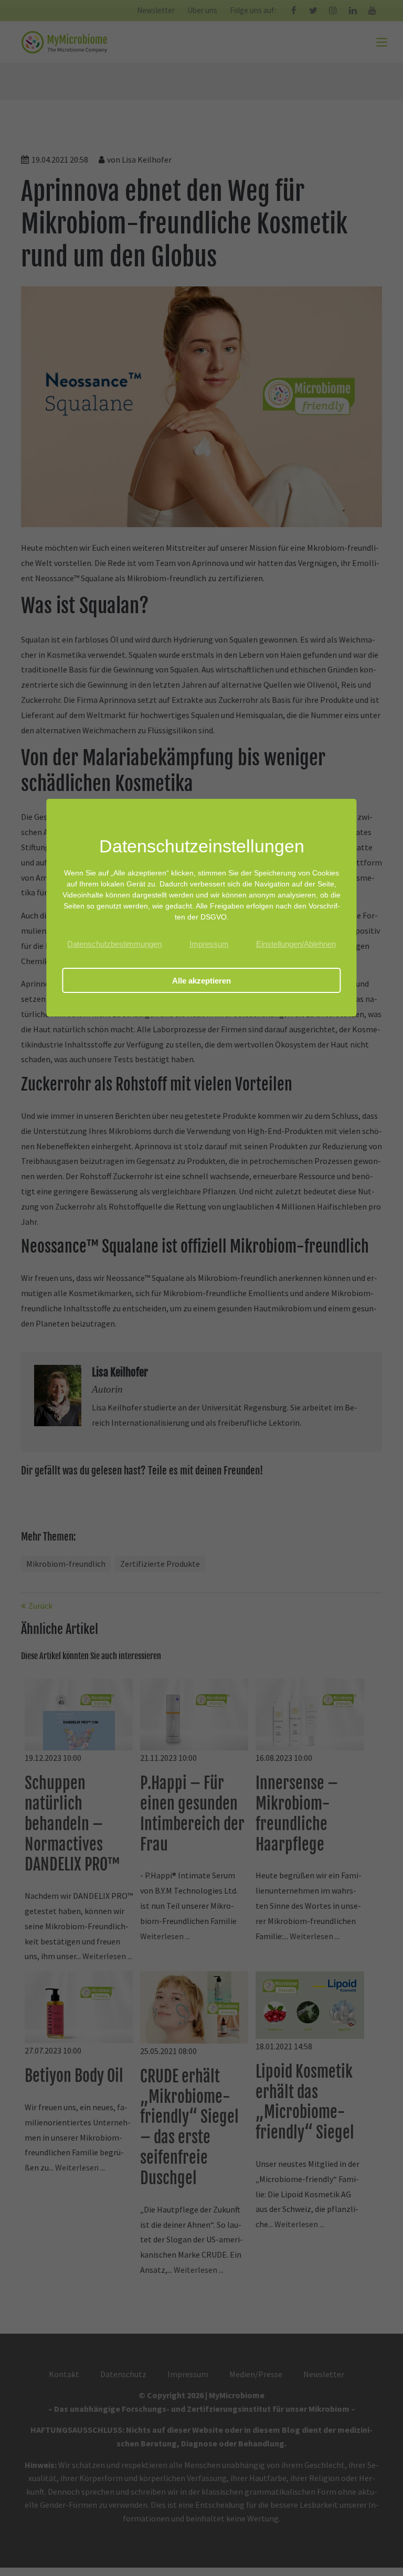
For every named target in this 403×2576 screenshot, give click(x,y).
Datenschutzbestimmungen (114, 944)
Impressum (209, 944)
